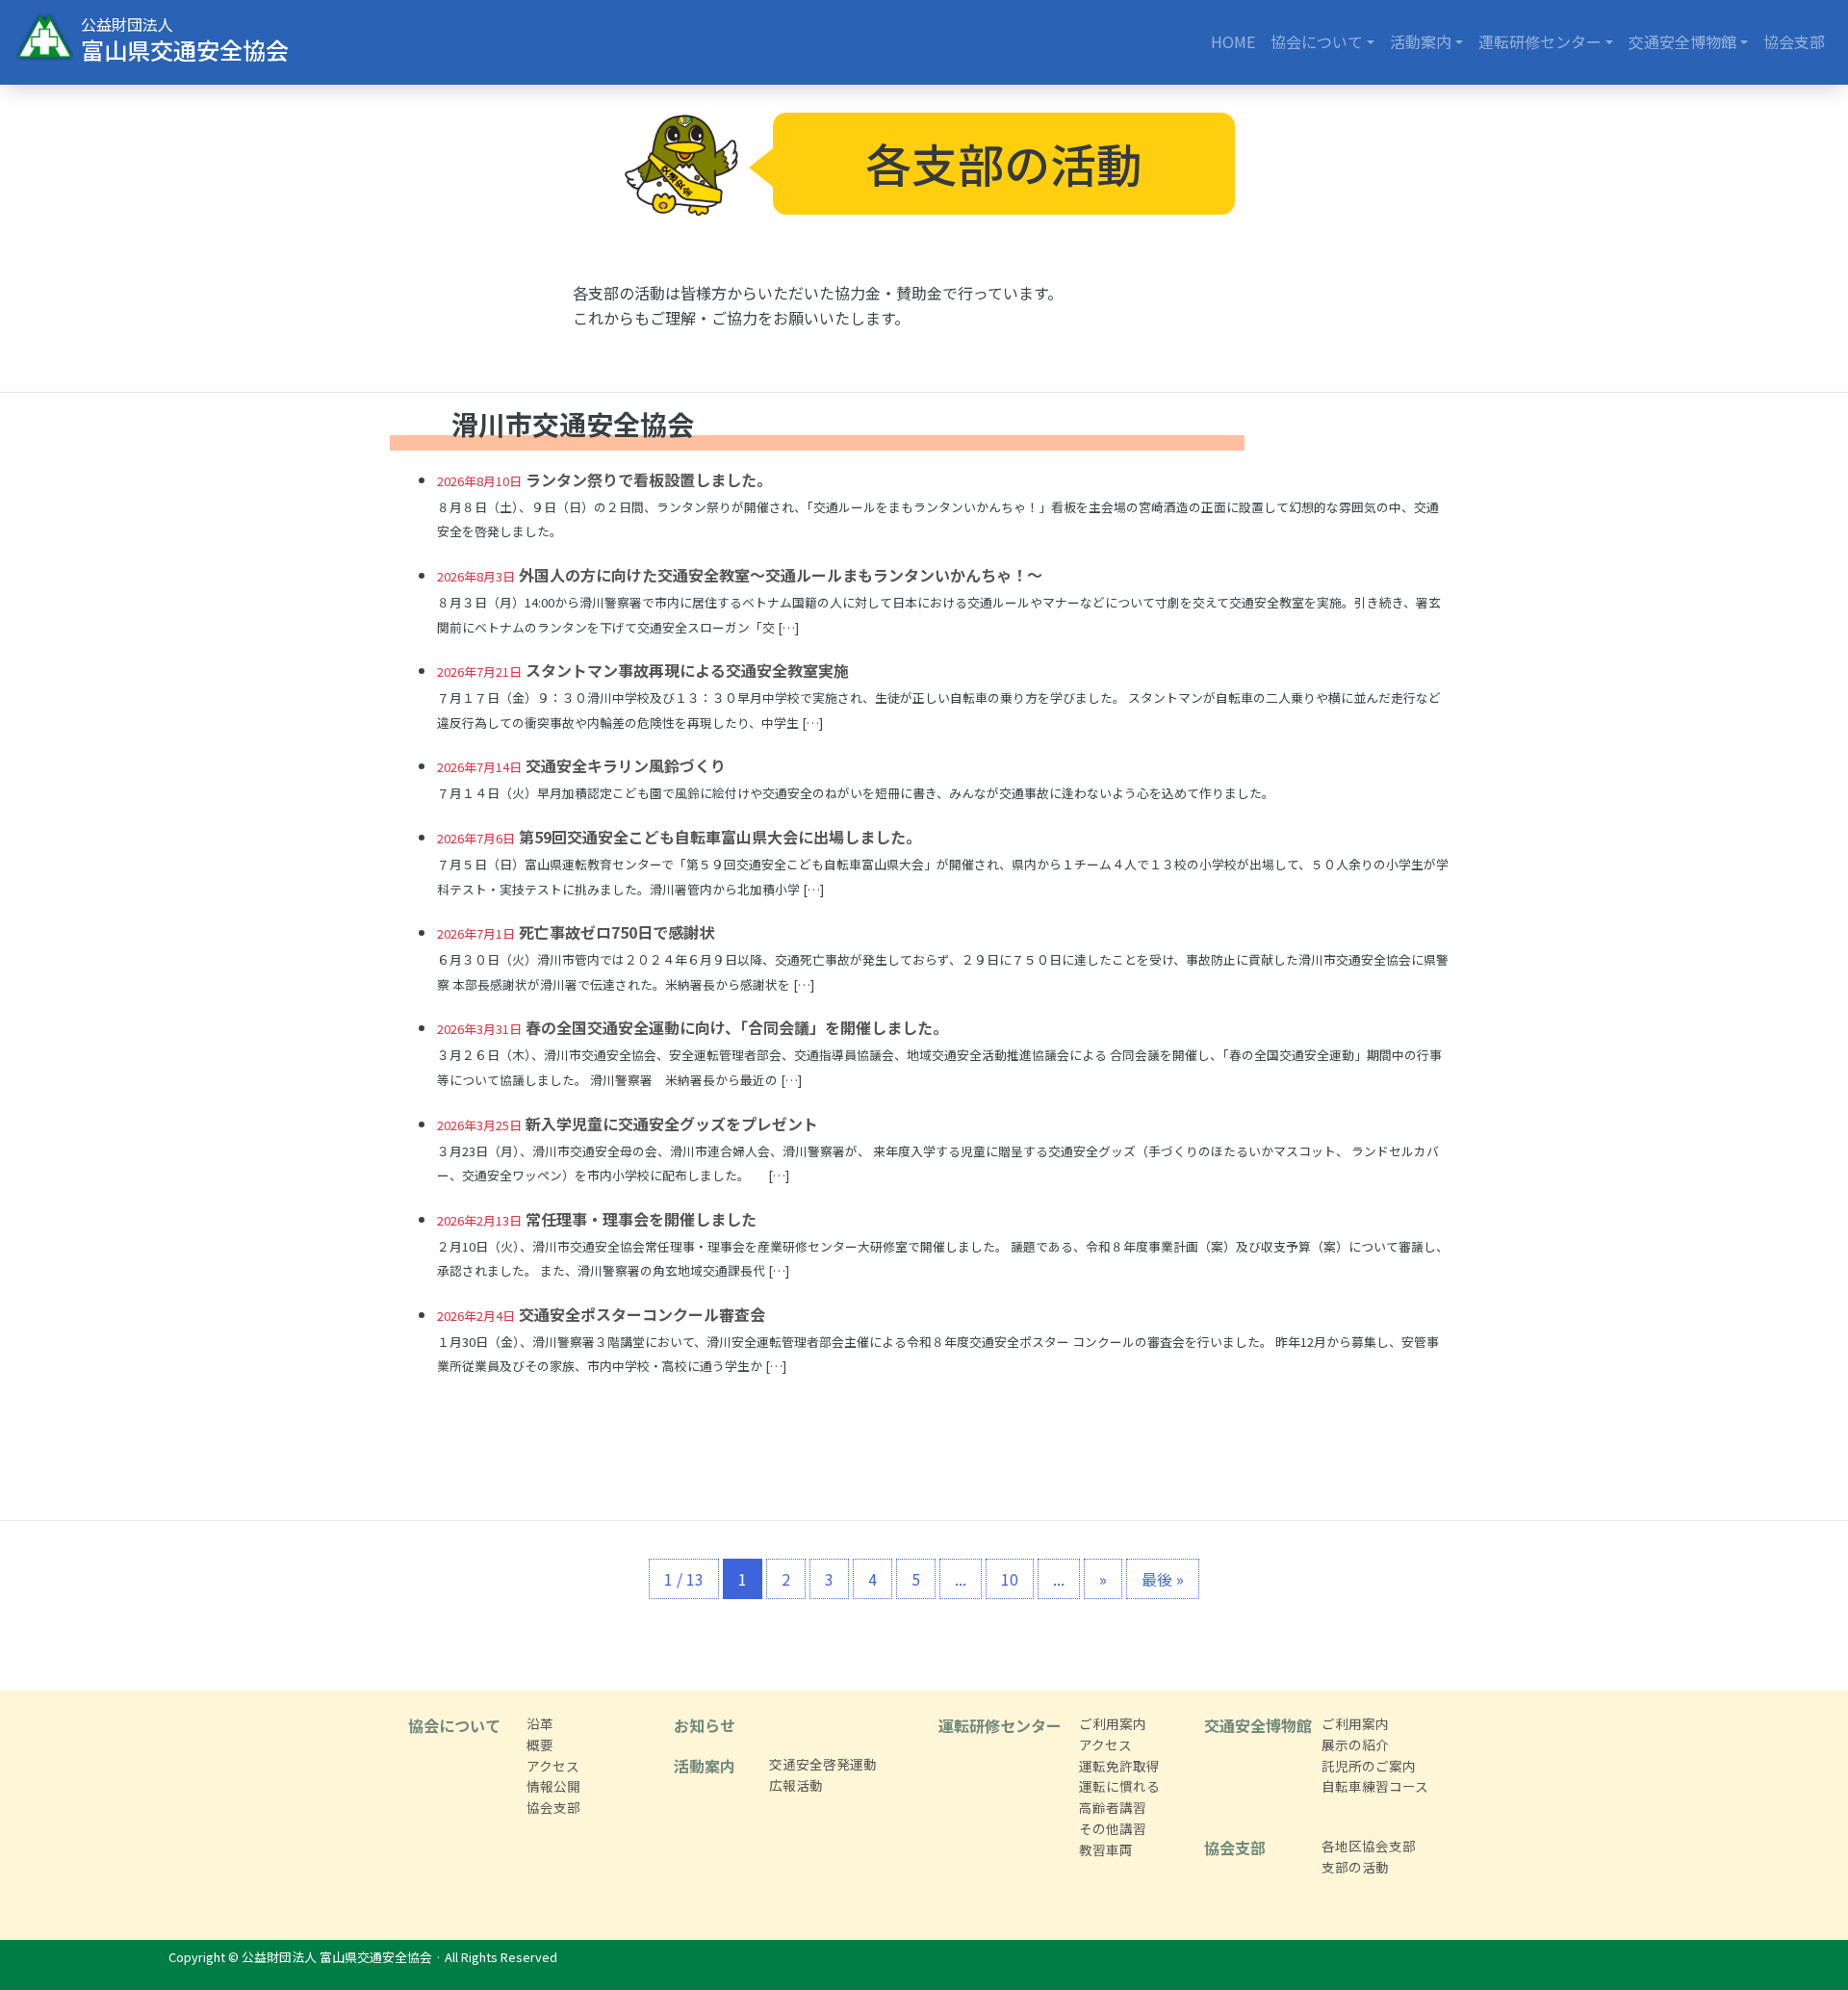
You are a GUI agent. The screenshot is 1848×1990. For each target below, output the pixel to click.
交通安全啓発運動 (823, 1764)
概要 (540, 1744)
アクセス (553, 1766)
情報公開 (553, 1786)
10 (1010, 1579)
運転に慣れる (1119, 1786)
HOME (1233, 41)
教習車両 (1106, 1849)
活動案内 (1421, 41)
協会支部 (1794, 41)
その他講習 (1113, 1828)
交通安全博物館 (1682, 41)
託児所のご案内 (1369, 1766)
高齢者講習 (1113, 1807)
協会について (1317, 41)
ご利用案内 (1113, 1723)
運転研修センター (1540, 41)
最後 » (1163, 1579)
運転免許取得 (1119, 1766)
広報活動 (796, 1785)
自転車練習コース (1375, 1786)
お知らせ (705, 1725)
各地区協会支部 (1369, 1846)
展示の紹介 (1355, 1744)
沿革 (540, 1723)
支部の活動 (1355, 1867)
